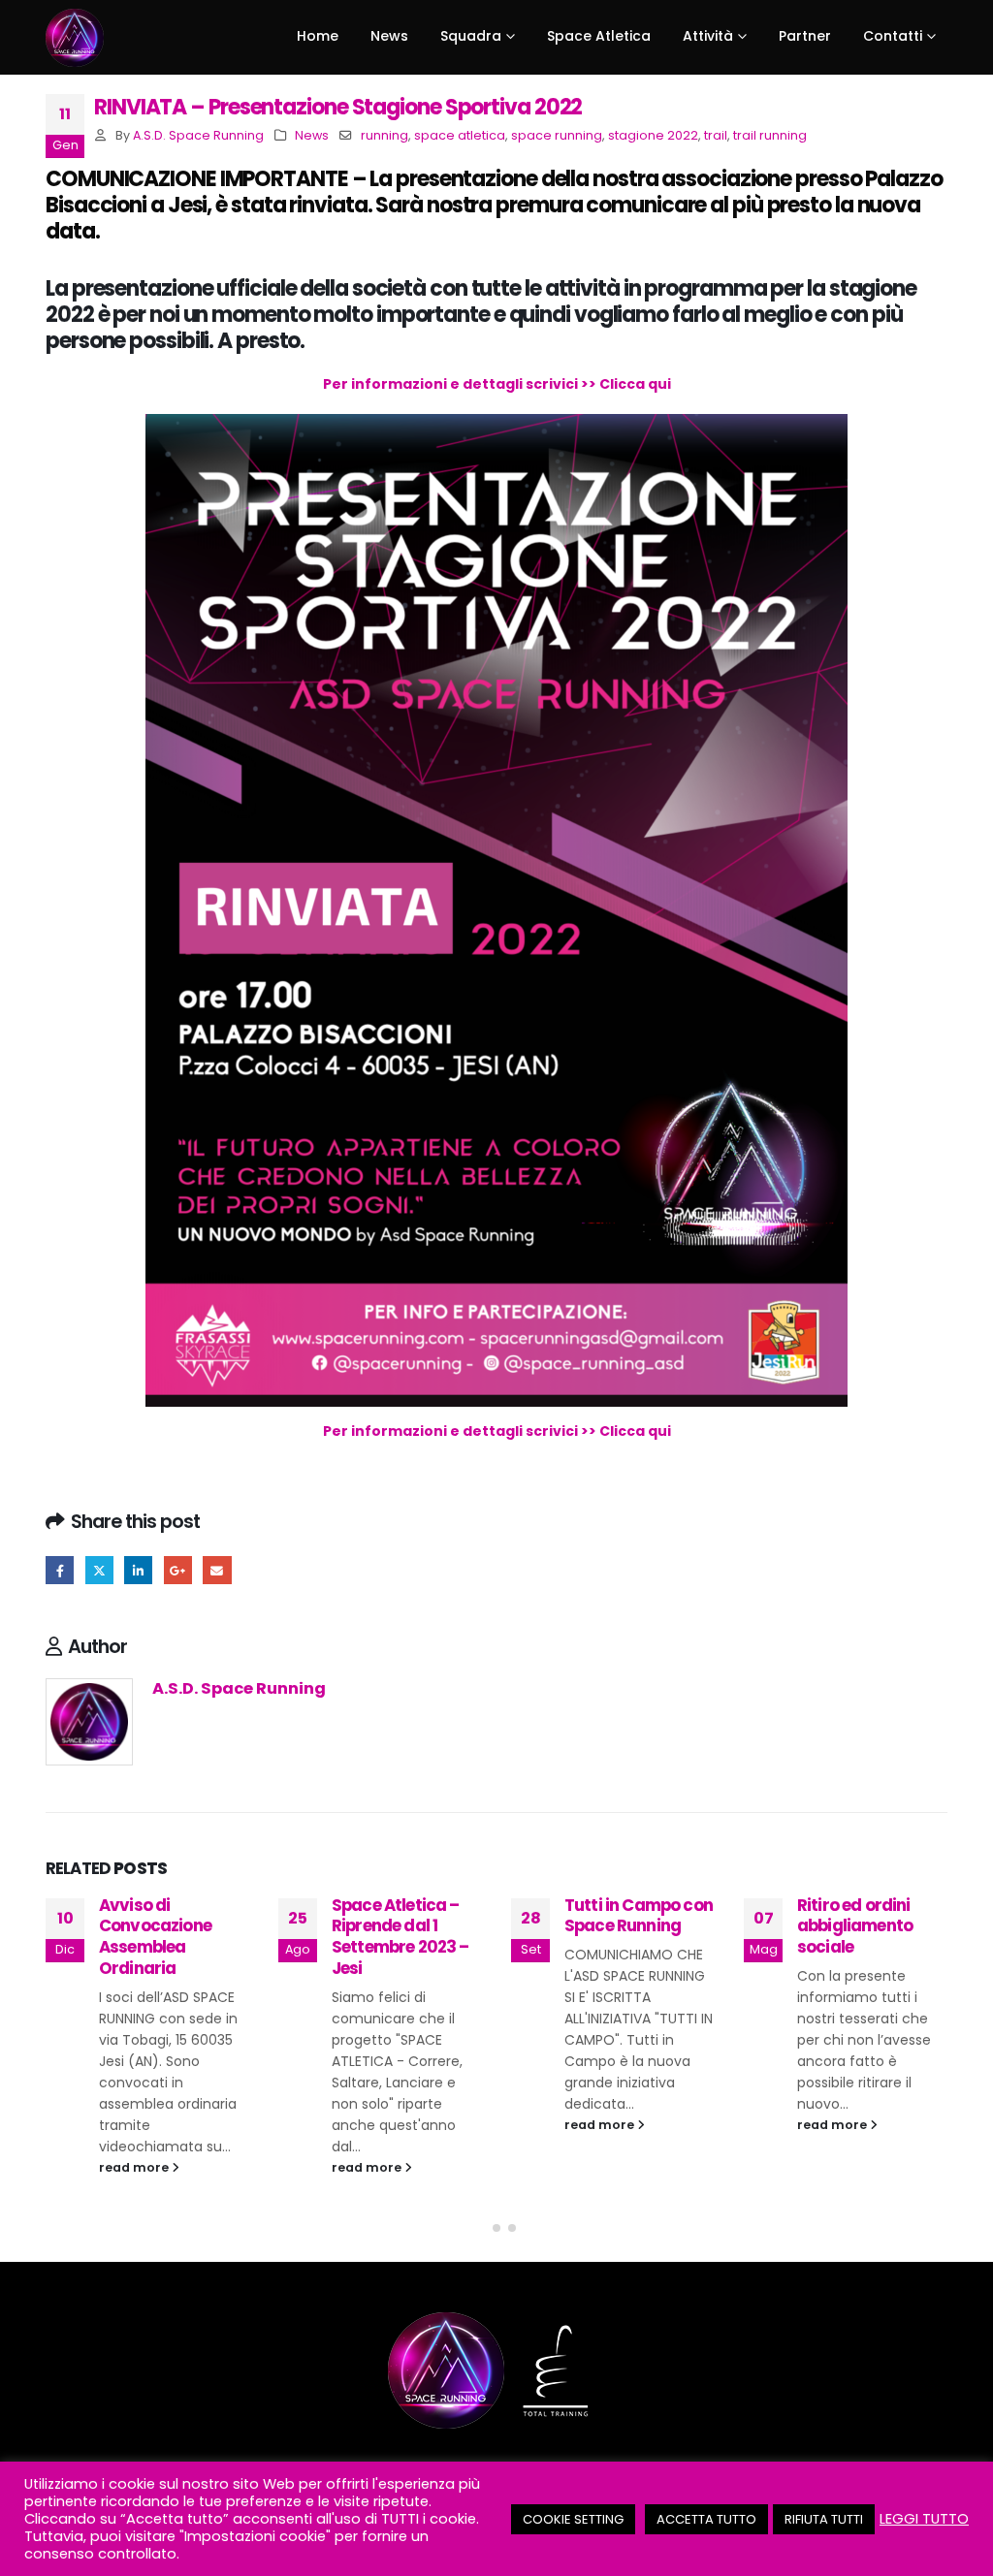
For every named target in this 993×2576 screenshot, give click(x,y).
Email (217, 1570)
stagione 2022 (653, 135)
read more (135, 2167)
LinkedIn (138, 1570)
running (384, 135)
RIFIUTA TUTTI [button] (824, 2519)
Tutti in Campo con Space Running (639, 1916)
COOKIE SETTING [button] (573, 2519)
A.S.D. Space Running (198, 135)
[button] (481, 2228)
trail (716, 135)
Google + (178, 1570)
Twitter (99, 1570)
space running (557, 135)
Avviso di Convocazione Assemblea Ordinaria (155, 1937)
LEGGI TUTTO (924, 2519)
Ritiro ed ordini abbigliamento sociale (855, 1926)
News (312, 135)
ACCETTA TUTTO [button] (706, 2519)
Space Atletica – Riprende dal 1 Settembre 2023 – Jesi (400, 1937)
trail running (770, 135)
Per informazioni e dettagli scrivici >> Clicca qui (497, 384)
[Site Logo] (75, 38)
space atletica (460, 135)
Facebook (60, 1570)
